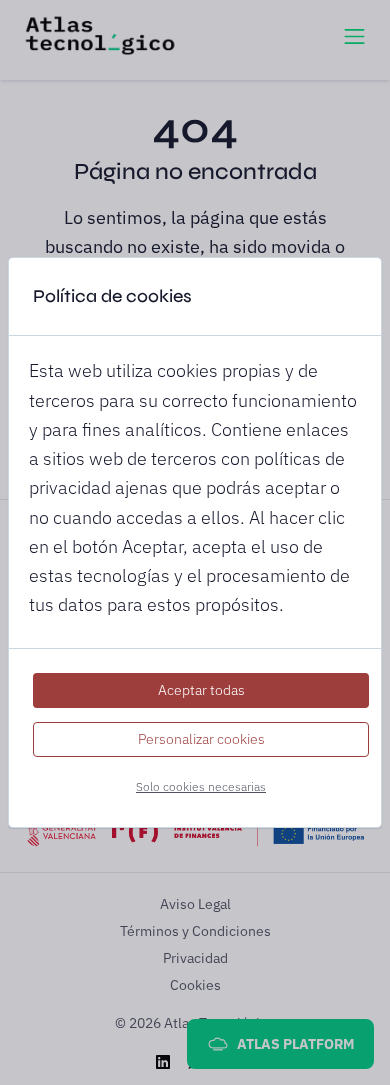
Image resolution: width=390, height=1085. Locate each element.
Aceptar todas (201, 690)
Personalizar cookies (201, 739)
